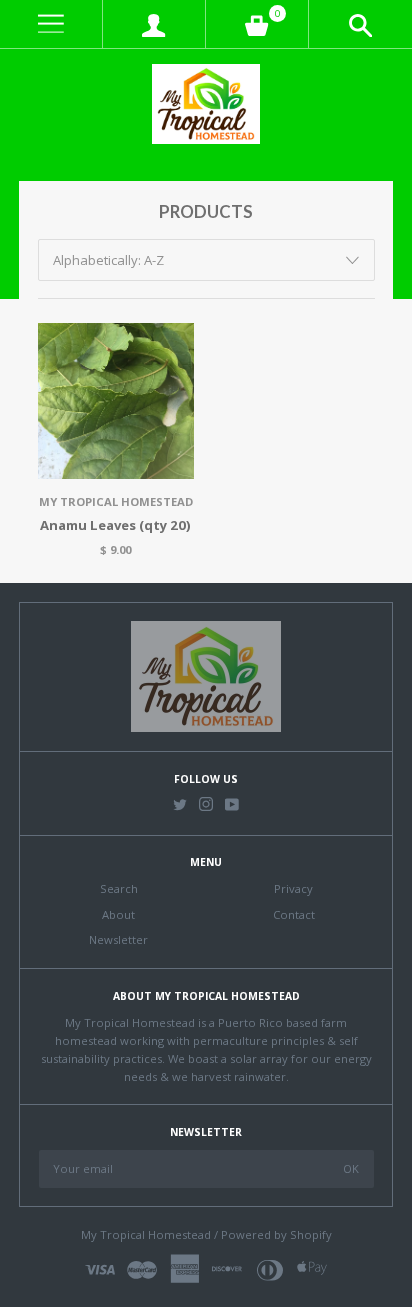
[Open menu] (51, 24)
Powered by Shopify (276, 1234)
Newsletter (118, 939)
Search (119, 888)
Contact (294, 914)
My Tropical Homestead (116, 501)
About (118, 914)
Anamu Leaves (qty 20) (115, 525)
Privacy (293, 888)
